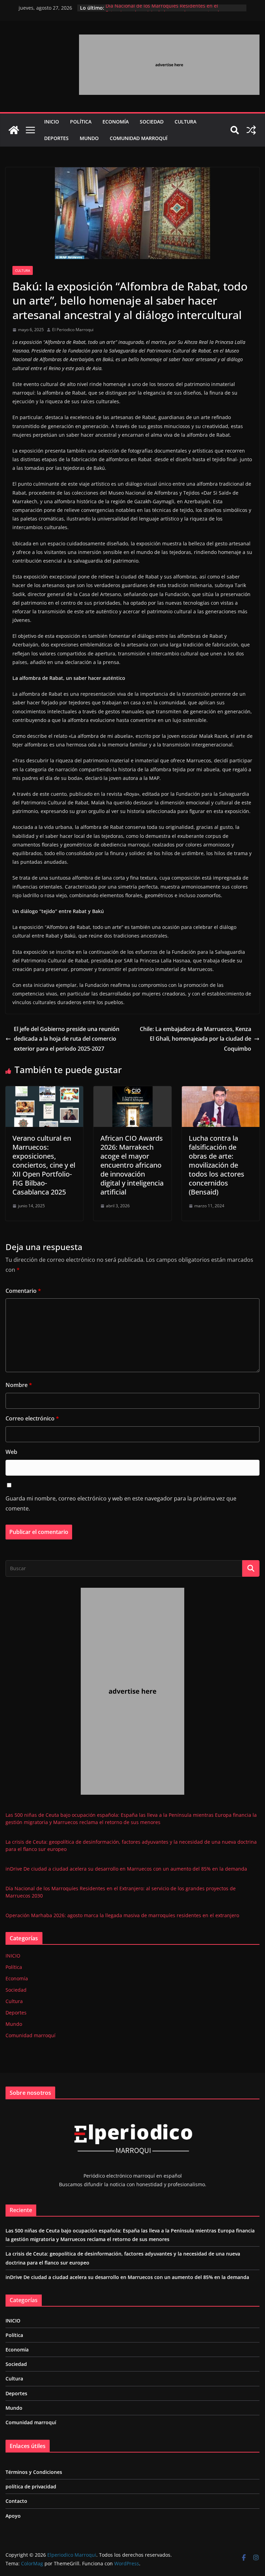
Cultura (185, 122)
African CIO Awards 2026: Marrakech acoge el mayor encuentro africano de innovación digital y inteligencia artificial (132, 1165)
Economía (116, 122)
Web (11, 1452)
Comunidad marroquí (139, 138)
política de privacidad (31, 2486)
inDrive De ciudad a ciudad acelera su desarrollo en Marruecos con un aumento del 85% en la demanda (126, 1869)
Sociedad (152, 122)
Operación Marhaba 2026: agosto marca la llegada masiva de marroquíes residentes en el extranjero (122, 1915)
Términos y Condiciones (34, 2472)
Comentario (23, 1291)
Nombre (19, 1385)
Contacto (16, 2501)
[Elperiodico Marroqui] (14, 130)
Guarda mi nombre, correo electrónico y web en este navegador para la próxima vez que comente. (121, 1503)
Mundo (89, 138)
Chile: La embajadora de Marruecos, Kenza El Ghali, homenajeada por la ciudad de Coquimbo (195, 1039)
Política (81, 122)
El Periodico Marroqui (73, 330)
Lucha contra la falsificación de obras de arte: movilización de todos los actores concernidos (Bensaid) (217, 1165)
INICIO (52, 122)
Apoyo (13, 2516)
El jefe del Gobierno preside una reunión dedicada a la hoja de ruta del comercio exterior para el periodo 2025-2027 (67, 1039)
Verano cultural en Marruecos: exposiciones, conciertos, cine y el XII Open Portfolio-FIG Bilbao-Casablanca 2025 (44, 1165)
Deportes (56, 138)
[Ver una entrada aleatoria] (251, 130)
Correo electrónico (32, 1418)
